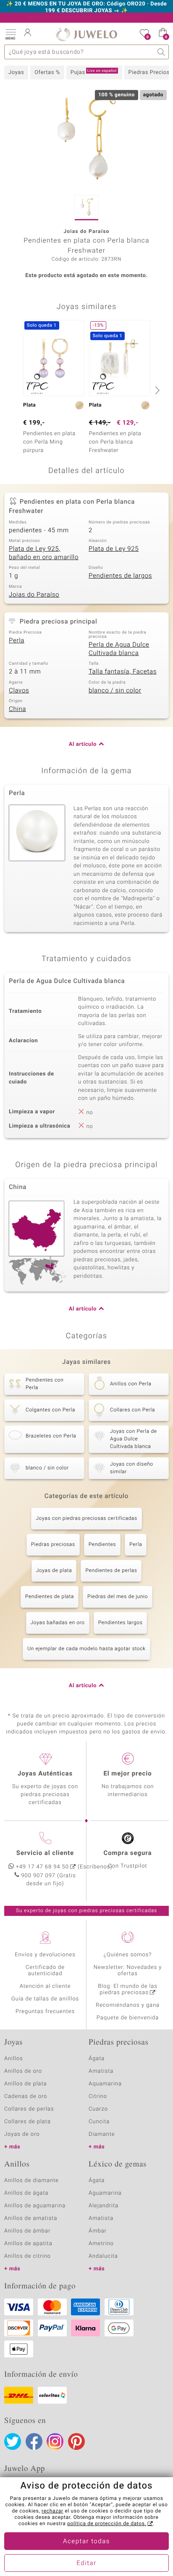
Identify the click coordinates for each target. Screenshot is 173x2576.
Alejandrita (104, 2206)
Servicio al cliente (45, 1853)
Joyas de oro (22, 2134)
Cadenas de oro (26, 2096)
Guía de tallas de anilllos (45, 1999)
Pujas (94, 72)
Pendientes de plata (50, 1597)
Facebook (34, 2441)
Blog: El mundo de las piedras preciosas (128, 1989)
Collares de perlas (29, 2109)
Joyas (16, 73)
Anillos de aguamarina (35, 2206)
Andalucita (103, 2256)
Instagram (55, 2441)
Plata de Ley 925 (114, 549)
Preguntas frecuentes (45, 2012)
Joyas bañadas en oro (58, 1623)
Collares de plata (28, 2122)
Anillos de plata (26, 2084)
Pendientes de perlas (111, 1571)
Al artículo (83, 744)
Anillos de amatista (31, 2218)
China (17, 709)
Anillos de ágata (26, 2193)
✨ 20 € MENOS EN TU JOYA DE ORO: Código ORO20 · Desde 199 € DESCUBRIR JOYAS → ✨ (87, 8)
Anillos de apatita (28, 2244)
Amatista (101, 2071)
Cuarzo (98, 2109)
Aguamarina (105, 2193)
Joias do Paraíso (34, 595)
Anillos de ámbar (27, 2231)
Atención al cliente (45, 1986)
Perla (17, 641)
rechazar (52, 2511)
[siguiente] (156, 390)
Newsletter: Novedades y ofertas (128, 1971)
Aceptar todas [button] (86, 2542)
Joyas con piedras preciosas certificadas (86, 1519)
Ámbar (98, 2231)
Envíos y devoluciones (45, 1955)
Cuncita (99, 2122)
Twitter (13, 2441)
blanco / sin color (115, 691)
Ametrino (101, 2244)
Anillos (14, 2059)
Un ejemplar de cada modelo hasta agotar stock (86, 1649)
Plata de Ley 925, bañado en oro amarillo (44, 553)
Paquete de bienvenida (128, 2018)
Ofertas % (47, 73)
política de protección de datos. (107, 2524)
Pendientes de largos (120, 576)
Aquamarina (105, 2084)
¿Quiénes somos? (128, 1955)
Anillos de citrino (28, 2256)
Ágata (97, 2059)
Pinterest (76, 2441)
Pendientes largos (121, 1623)
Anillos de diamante (31, 2181)
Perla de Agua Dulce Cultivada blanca (119, 649)
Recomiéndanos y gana (128, 2005)
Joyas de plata (54, 1571)
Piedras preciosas (53, 1545)
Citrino (98, 2096)
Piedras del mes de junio (118, 1597)
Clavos (19, 691)
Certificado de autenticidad (45, 1971)
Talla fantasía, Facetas (123, 672)
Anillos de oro (23, 2071)
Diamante (102, 2134)
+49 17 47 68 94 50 (42, 1867)
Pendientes (102, 1545)
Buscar (161, 52)
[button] (10, 34)
